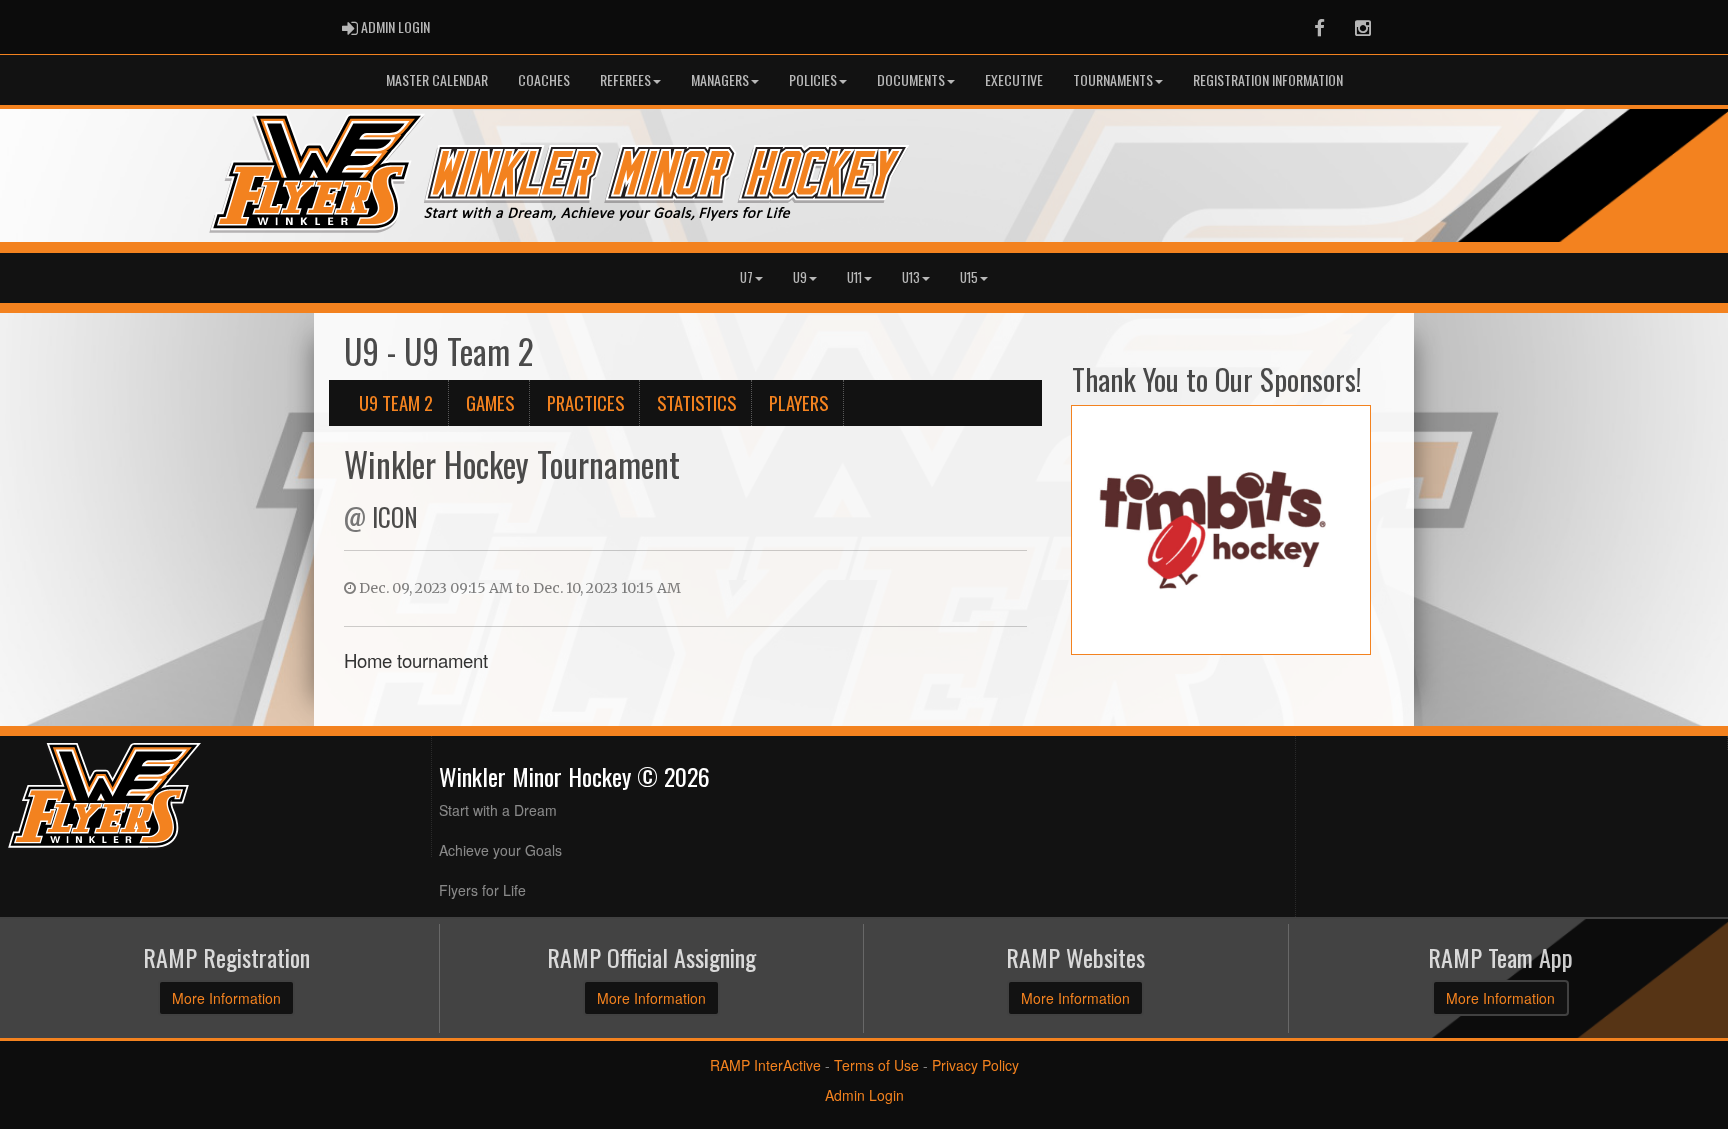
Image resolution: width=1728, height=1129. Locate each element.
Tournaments (1113, 79)
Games (490, 402)
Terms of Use (876, 1065)
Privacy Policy (975, 1065)
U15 (969, 277)
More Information (226, 998)
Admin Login (864, 1095)
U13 (911, 277)
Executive (1014, 79)
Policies (813, 79)
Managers (720, 79)
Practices (585, 402)
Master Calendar (437, 79)
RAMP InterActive (765, 1065)
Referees (625, 79)
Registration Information (1268, 79)
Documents (911, 79)
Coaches (544, 79)
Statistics (696, 402)
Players (798, 402)
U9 (800, 277)
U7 (746, 277)
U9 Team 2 (396, 402)
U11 (854, 277)
